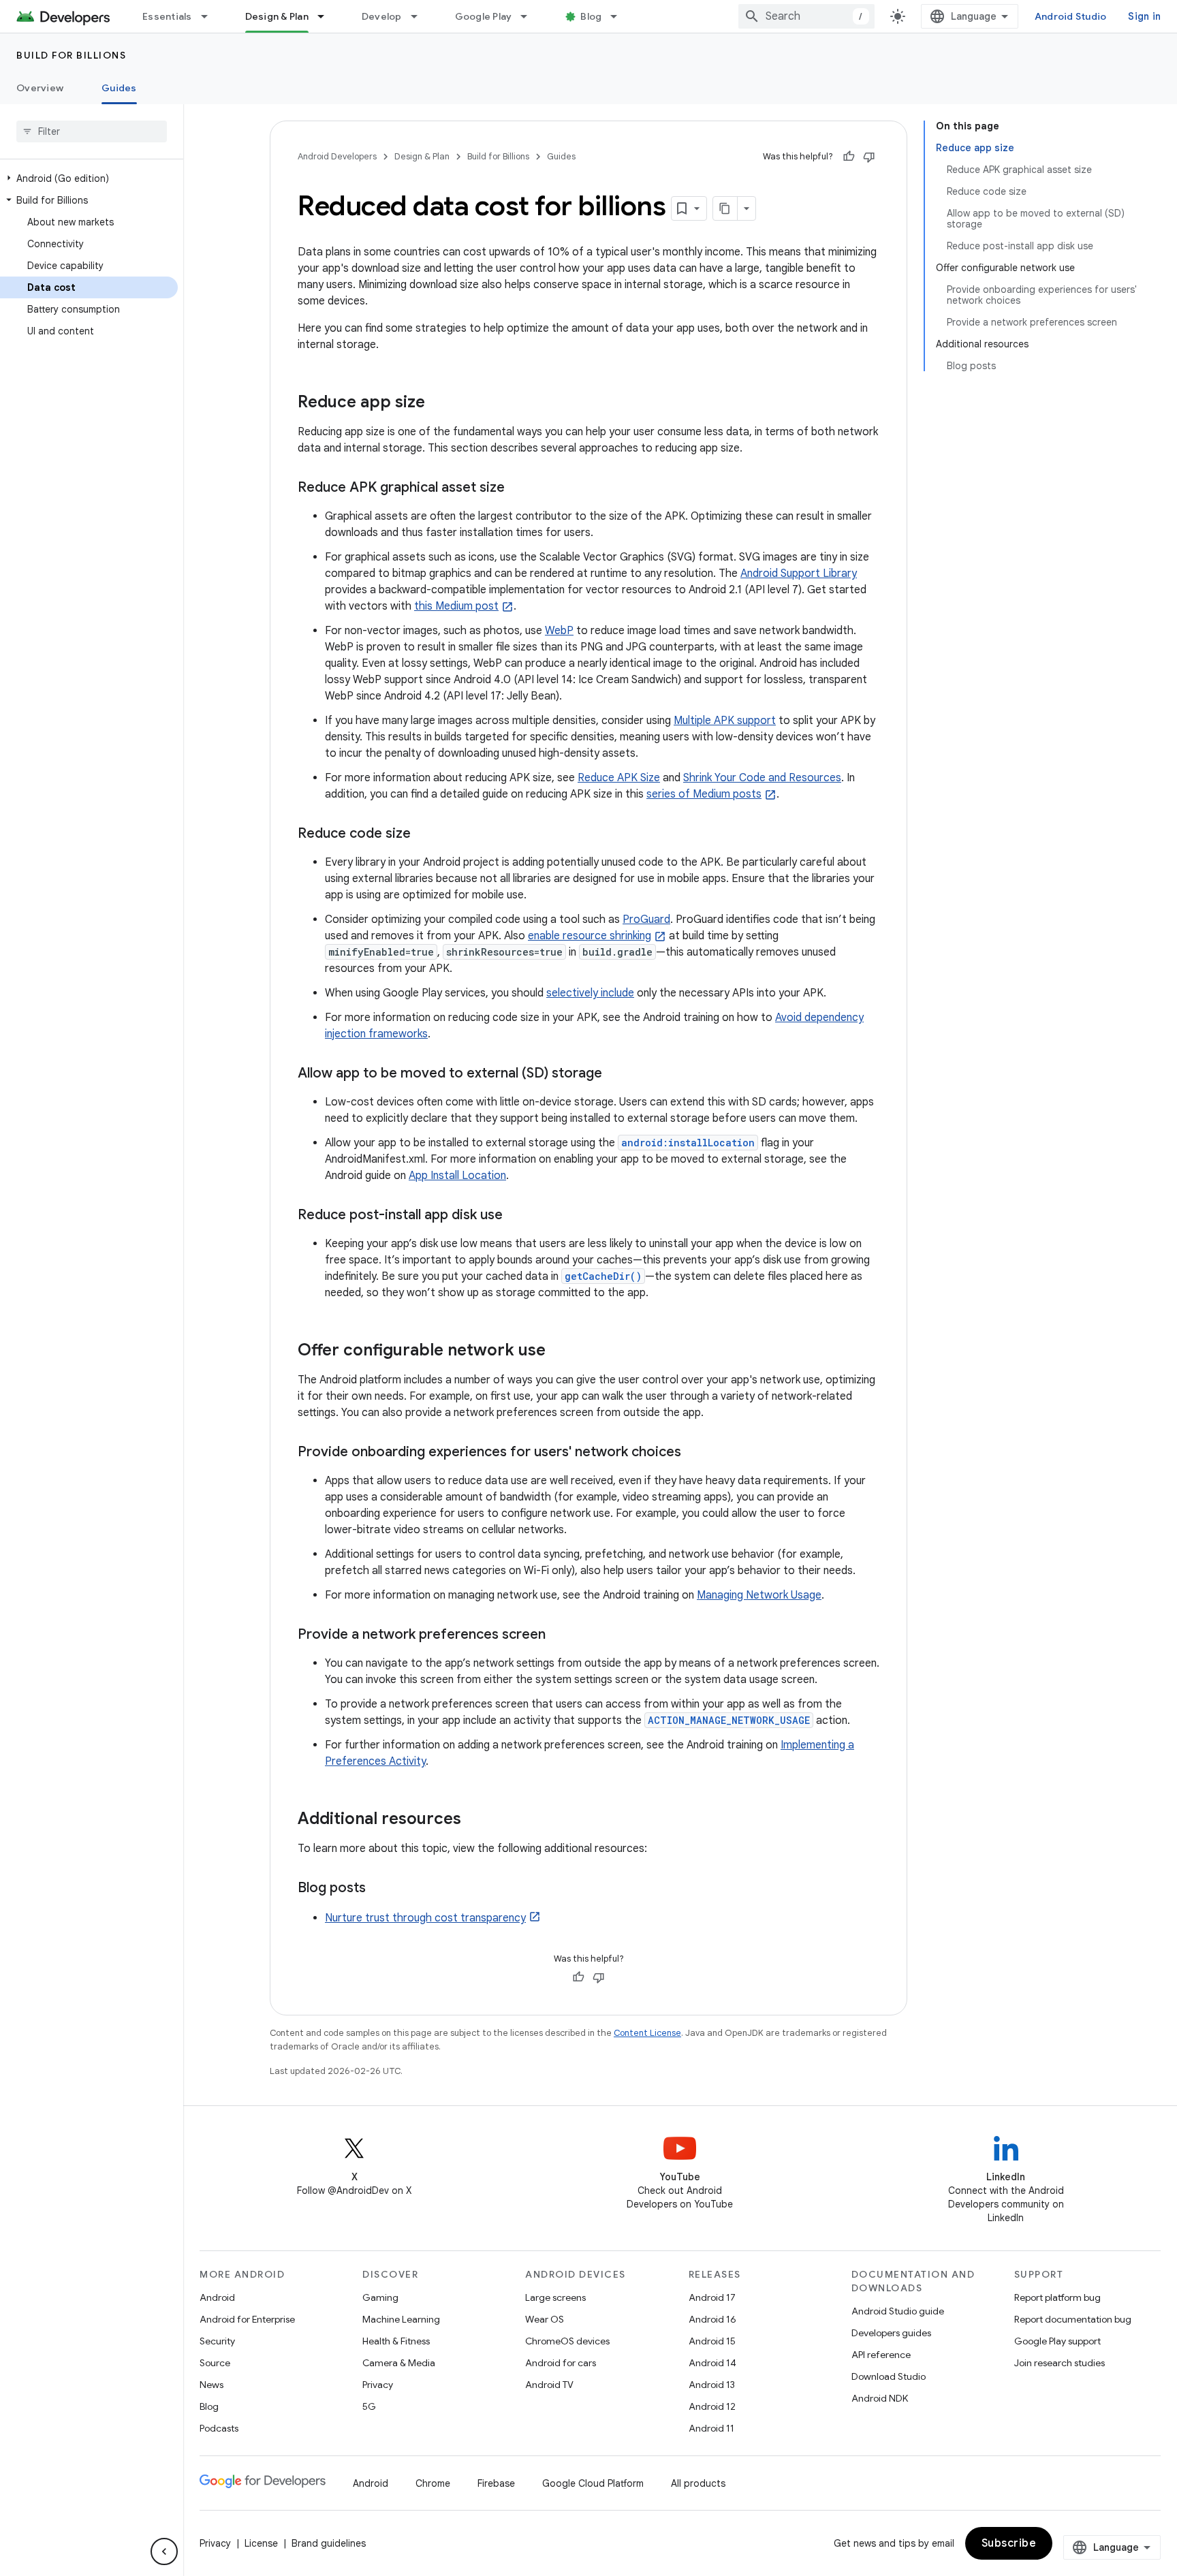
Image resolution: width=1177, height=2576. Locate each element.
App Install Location (457, 1176)
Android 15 (712, 2341)
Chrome (433, 2483)
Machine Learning (401, 2319)
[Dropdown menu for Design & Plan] (327, 16)
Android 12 (712, 2406)
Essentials (167, 16)
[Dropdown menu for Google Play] (530, 16)
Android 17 (712, 2297)
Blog (591, 16)
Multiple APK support (725, 721)
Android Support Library (799, 574)
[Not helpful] (869, 157)
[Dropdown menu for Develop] (420, 16)
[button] (89, 178)
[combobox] (806, 16)
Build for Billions (71, 55)
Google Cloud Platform (593, 2483)
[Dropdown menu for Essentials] (210, 16)
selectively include (590, 993)
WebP (559, 631)
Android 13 (712, 2385)
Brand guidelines (329, 2543)
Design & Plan (277, 16)
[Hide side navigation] (164, 2551)
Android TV (549, 2385)
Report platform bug (1057, 2297)
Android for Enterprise (247, 2319)
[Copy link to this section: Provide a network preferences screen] (559, 1635)
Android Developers (337, 156)
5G (369, 2406)
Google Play (484, 16)
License (261, 2543)
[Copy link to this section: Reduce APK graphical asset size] (518, 488)
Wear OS (545, 2319)
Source (215, 2363)
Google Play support (1057, 2341)
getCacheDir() (603, 1276)
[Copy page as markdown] (725, 208)
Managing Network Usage (759, 1595)
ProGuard (646, 920)
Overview (40, 88)
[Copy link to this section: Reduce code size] (424, 834)
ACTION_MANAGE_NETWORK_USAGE (729, 1720)
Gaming (380, 2297)
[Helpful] (849, 157)
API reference (881, 2355)
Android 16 (712, 2319)
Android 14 (712, 2363)
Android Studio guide (898, 2311)
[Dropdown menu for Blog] (620, 16)
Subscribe (1009, 2543)
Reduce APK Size (619, 778)
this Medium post (456, 606)
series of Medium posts (704, 794)
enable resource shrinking (590, 936)
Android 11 (711, 2428)
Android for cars (561, 2363)
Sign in (1144, 16)
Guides (119, 88)
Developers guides (891, 2333)
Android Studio (1071, 16)
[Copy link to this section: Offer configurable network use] (559, 1351)
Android (217, 2297)
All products (698, 2483)
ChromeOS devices (567, 2341)
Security (217, 2341)
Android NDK (880, 2398)
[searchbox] (92, 131)
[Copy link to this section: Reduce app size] (439, 403)
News (211, 2385)
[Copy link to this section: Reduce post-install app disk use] (516, 1216)
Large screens (555, 2297)
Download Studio (889, 2376)
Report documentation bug (1073, 2319)
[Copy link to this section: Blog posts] (379, 1889)
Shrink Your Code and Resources (762, 778)
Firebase (496, 2483)
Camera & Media (399, 2363)
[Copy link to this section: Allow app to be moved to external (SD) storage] (616, 1074)
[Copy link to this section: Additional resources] (475, 1820)
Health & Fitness (396, 2341)
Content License (647, 2033)
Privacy (378, 2385)
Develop (382, 16)
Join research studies (1060, 2363)
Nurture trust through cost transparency (425, 1918)
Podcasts (219, 2428)
